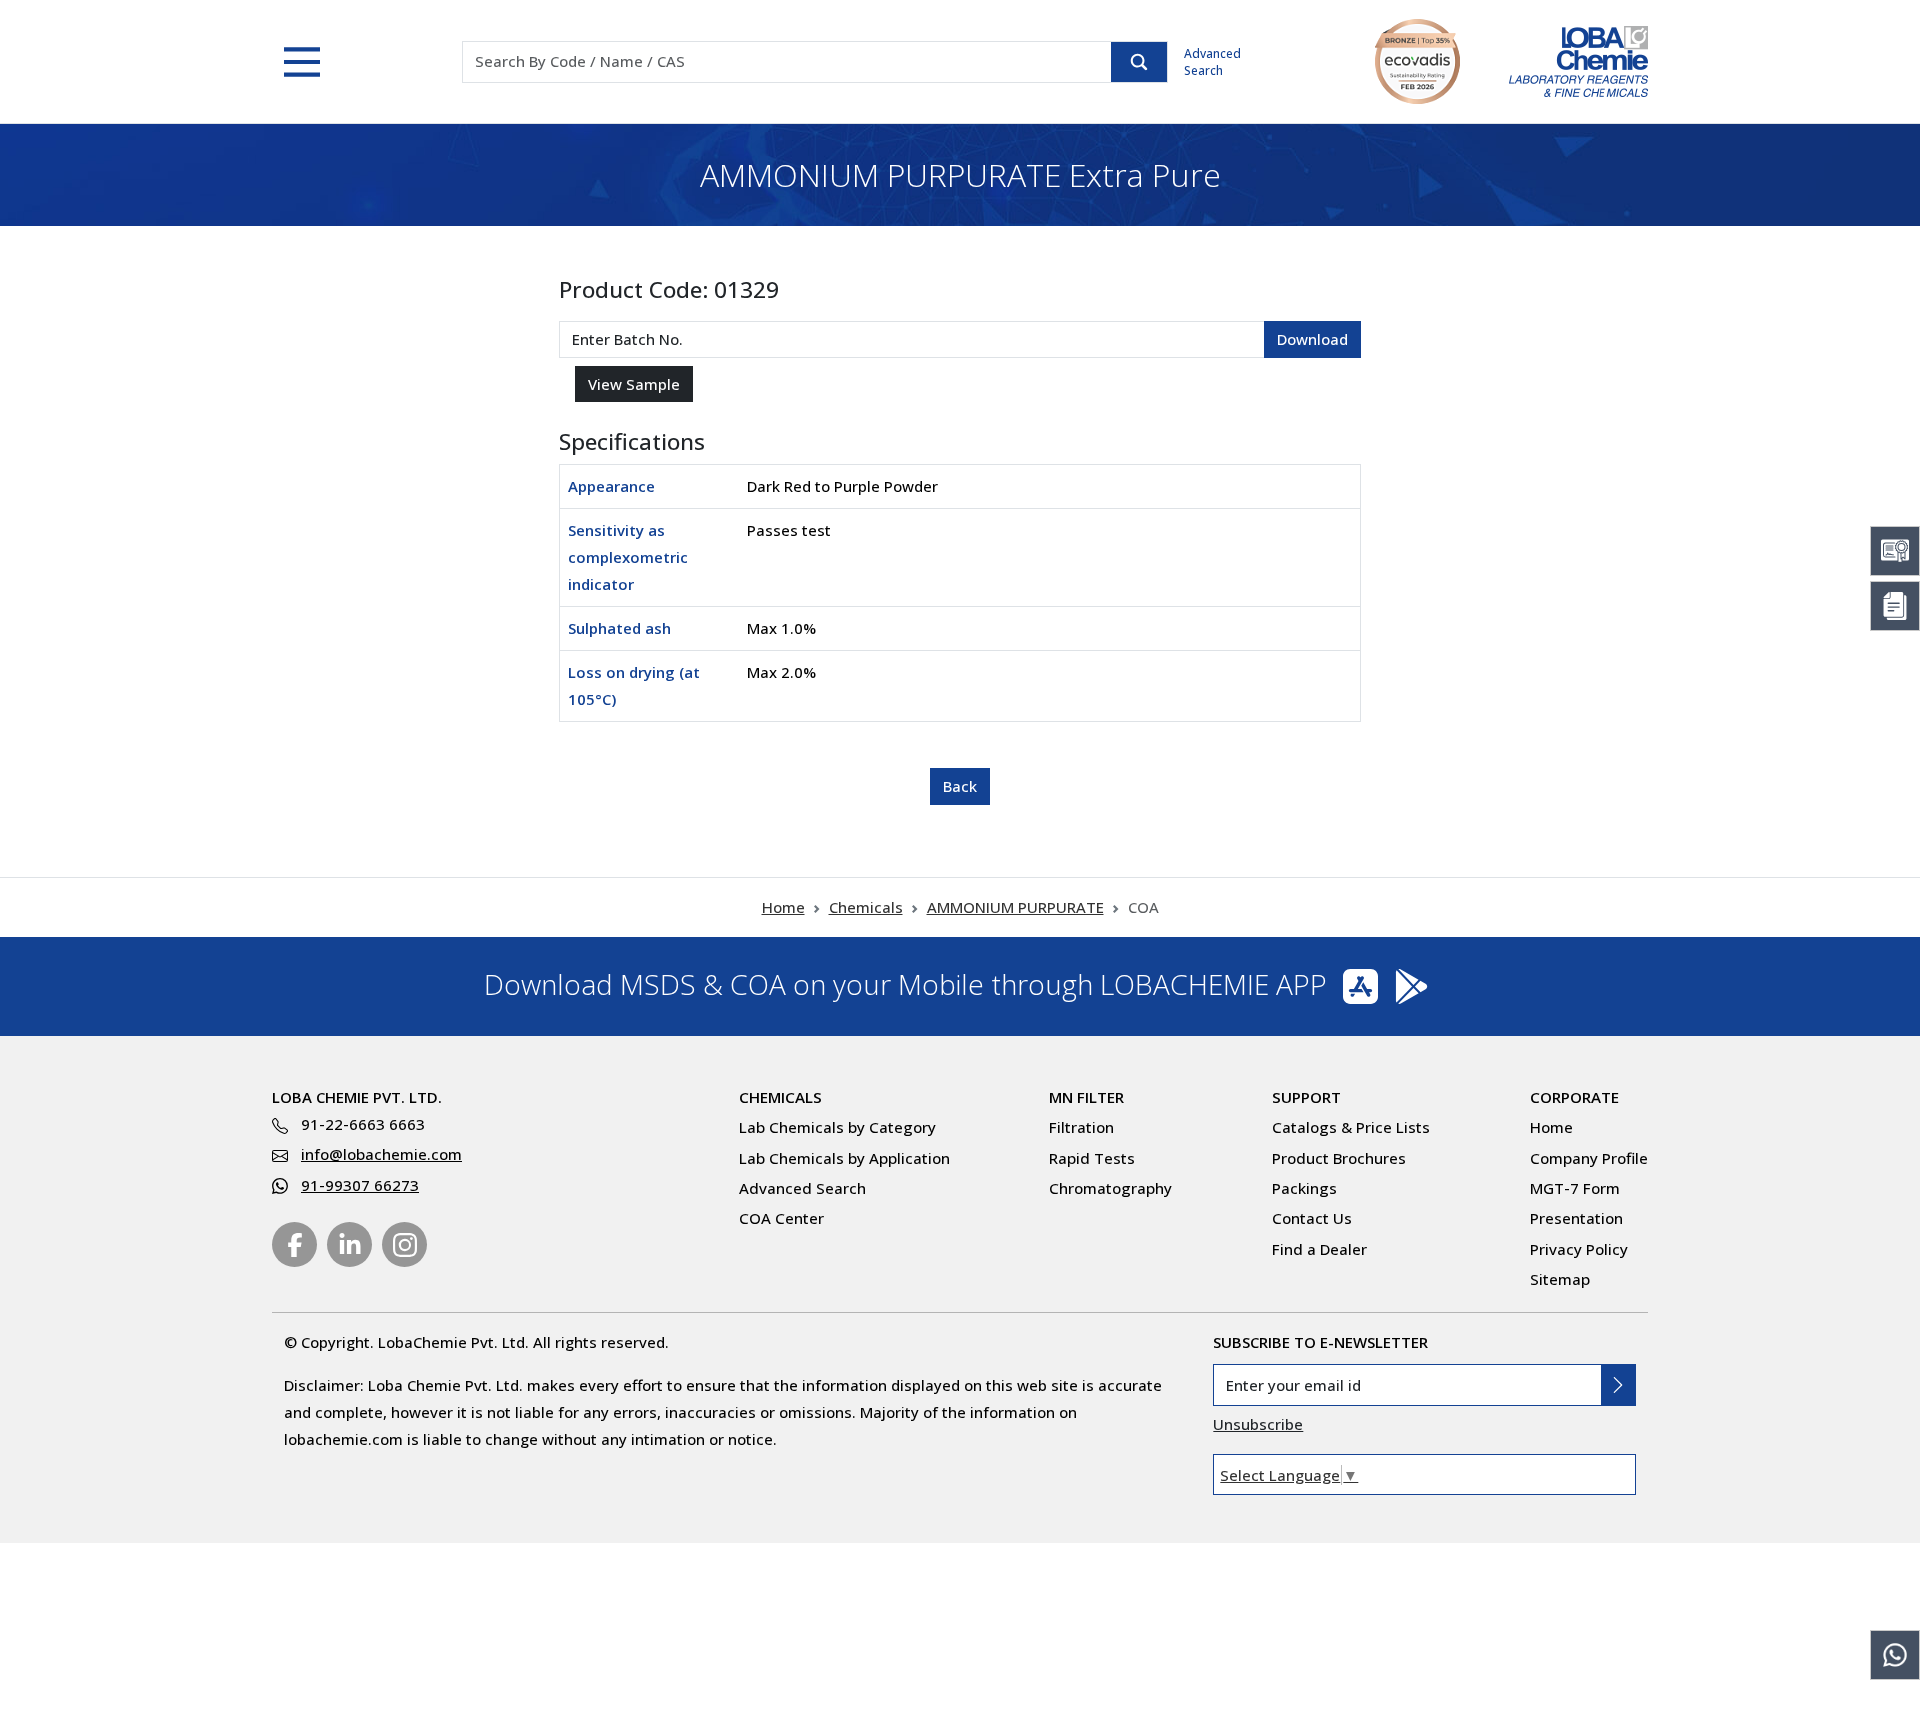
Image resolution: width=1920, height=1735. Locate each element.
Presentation (1576, 1218)
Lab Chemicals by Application (844, 1158)
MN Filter (1086, 1097)
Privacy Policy (1579, 1249)
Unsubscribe (1258, 1424)
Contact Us (1312, 1218)
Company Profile (1589, 1158)
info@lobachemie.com (381, 1154)
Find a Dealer (1319, 1249)
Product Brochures (1339, 1158)
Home (783, 907)
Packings (1304, 1188)
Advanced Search (1212, 62)
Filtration (1081, 1127)
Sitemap (1560, 1279)
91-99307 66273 (360, 1185)
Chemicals (866, 907)
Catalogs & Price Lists (1351, 1127)
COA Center (781, 1218)
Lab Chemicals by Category (837, 1127)
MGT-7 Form (1575, 1188)
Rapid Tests (1092, 1158)
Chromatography (1110, 1188)
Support (1306, 1097)
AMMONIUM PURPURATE (1015, 907)
